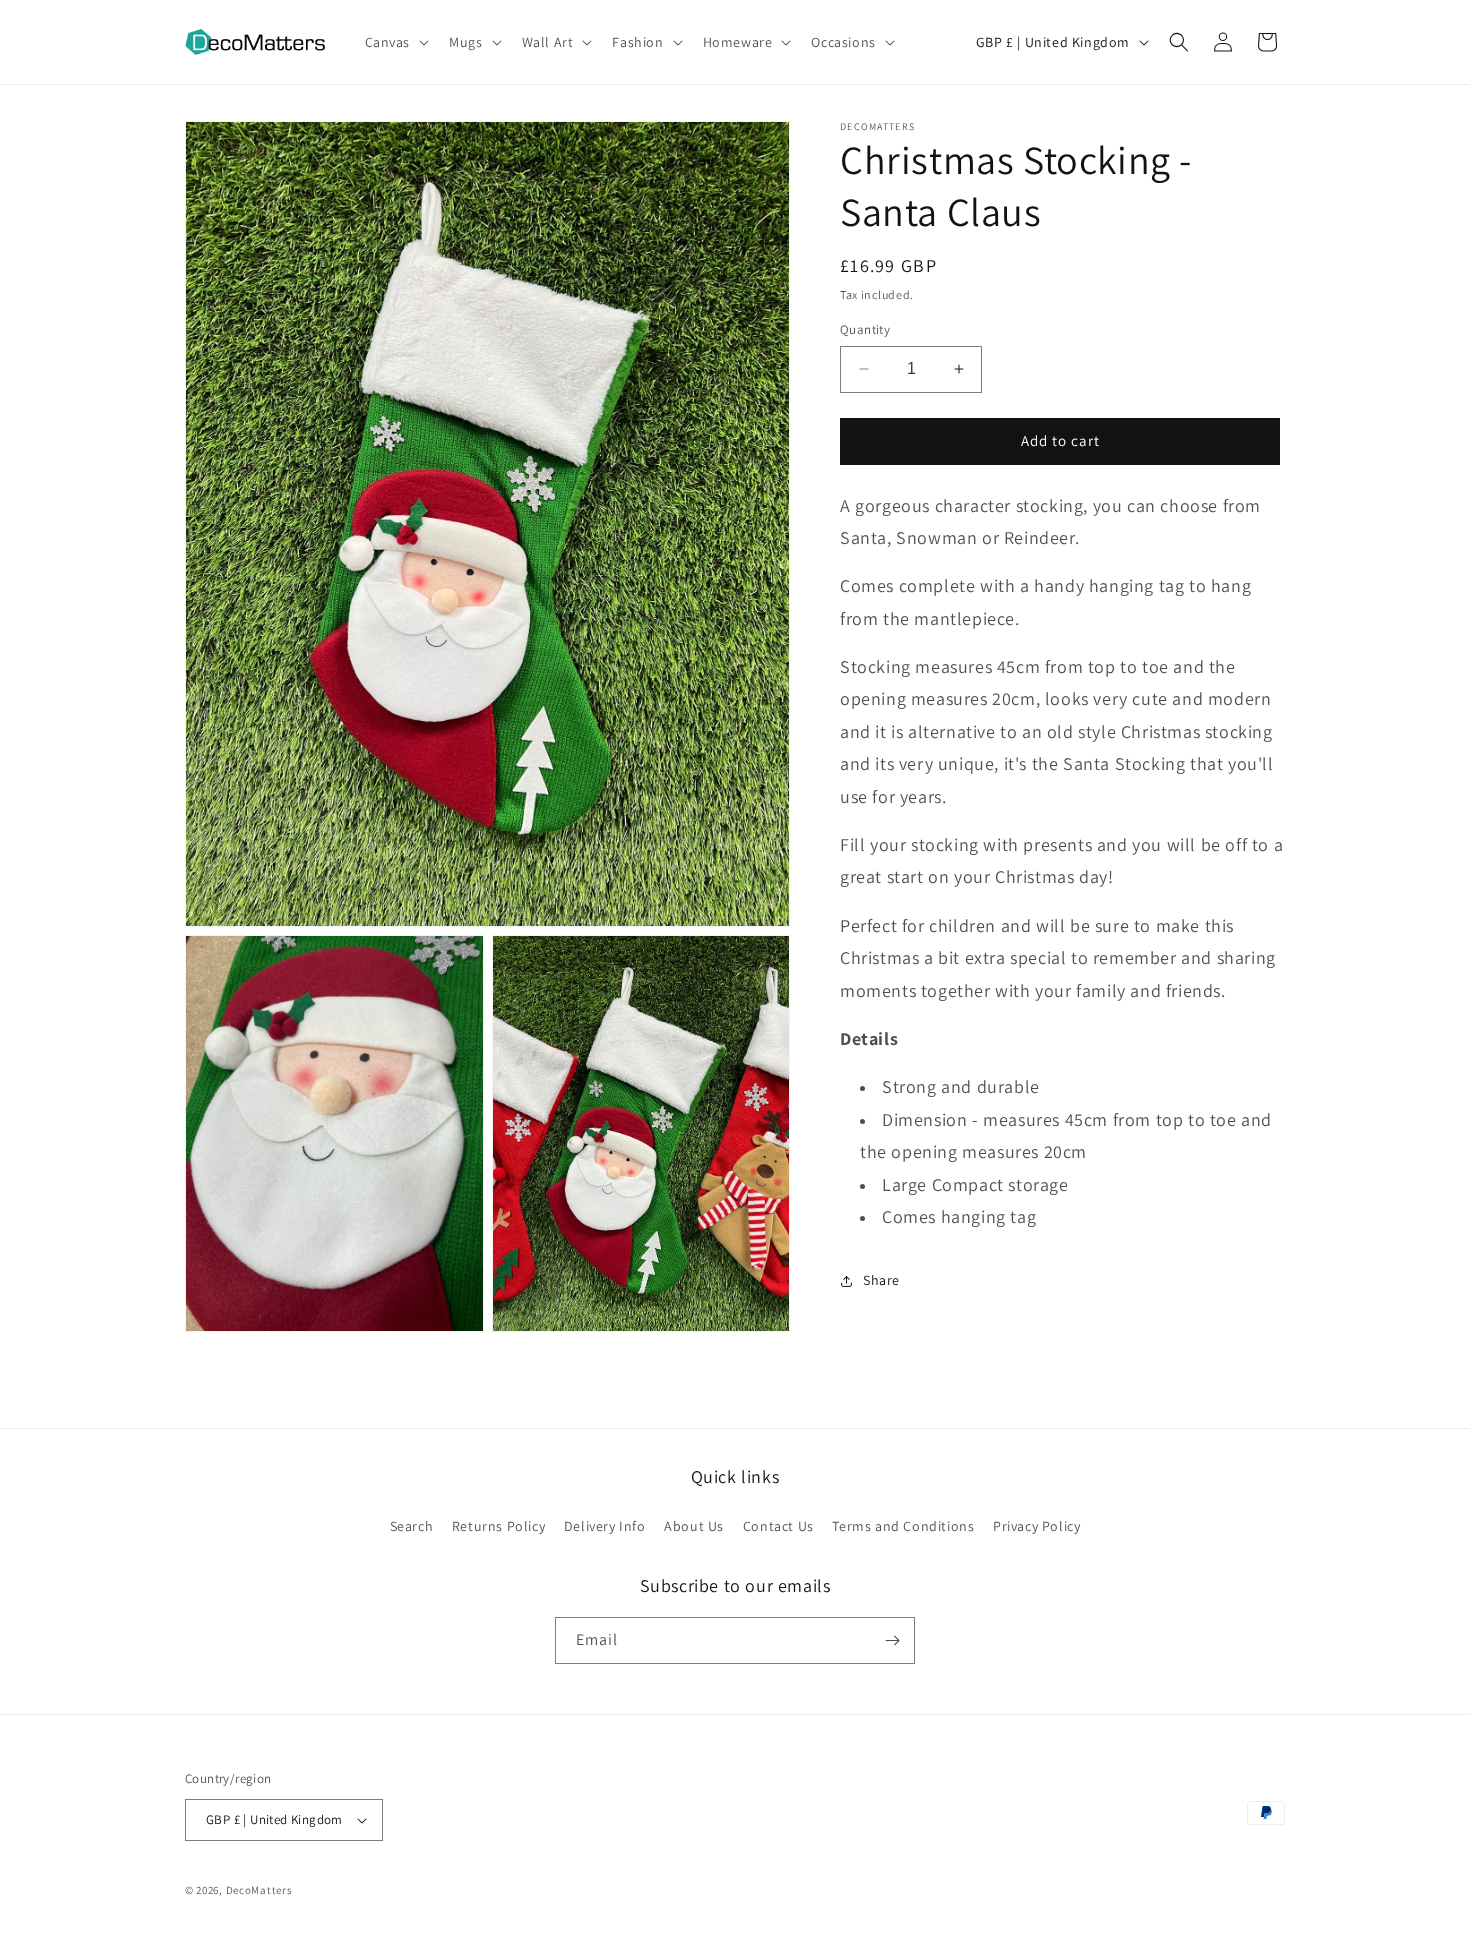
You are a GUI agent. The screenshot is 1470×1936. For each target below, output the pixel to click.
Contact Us (778, 1526)
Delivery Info (605, 1526)
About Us (694, 1526)
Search (412, 1526)
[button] (395, 42)
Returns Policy (498, 1526)
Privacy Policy (1036, 1526)
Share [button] (881, 1280)
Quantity (865, 329)
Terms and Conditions (903, 1526)
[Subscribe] (892, 1640)
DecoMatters (259, 1890)
